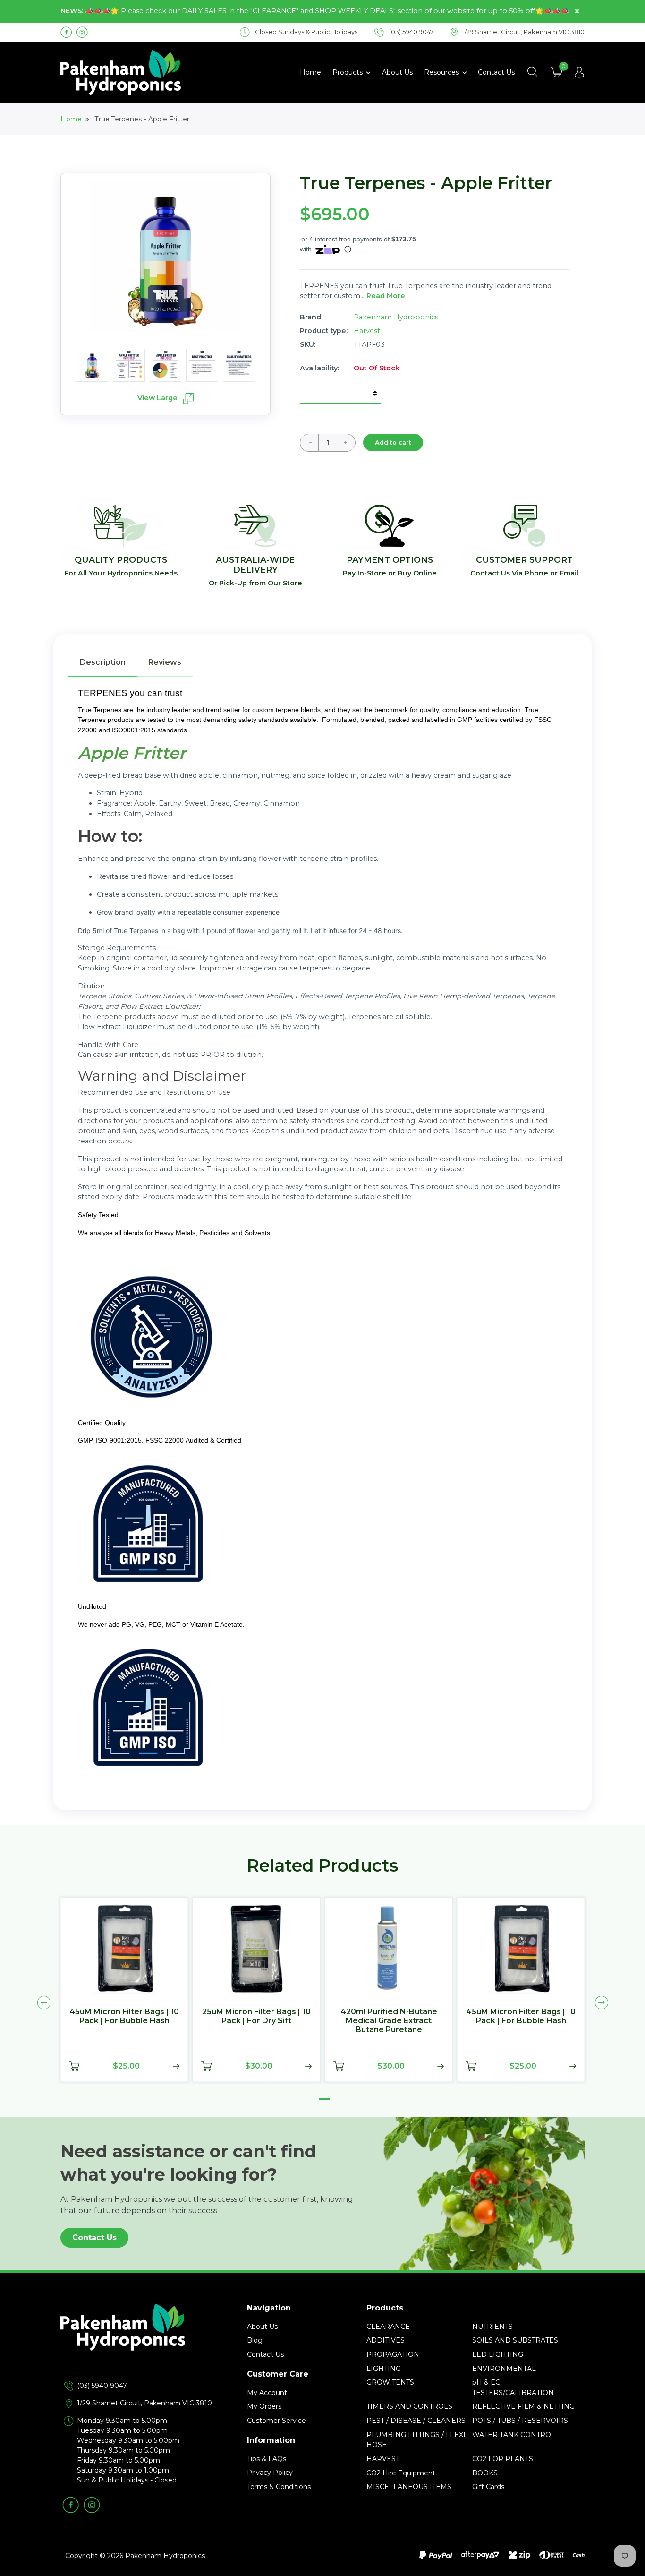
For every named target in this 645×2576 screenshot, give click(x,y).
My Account (267, 2393)
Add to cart (393, 442)
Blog (255, 2340)
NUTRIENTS (492, 2327)
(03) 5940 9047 (102, 2386)
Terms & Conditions (279, 2487)
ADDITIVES (386, 2340)
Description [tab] (103, 662)
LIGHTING (384, 2369)
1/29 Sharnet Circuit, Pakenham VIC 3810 (144, 2403)
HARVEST (383, 2459)
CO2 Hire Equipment (401, 2473)
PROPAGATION (393, 2354)
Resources (442, 72)
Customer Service (276, 2421)
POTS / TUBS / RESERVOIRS (520, 2421)
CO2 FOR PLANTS (503, 2459)
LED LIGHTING (498, 2354)
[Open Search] (532, 72)
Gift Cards (488, 2487)
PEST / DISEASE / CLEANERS (416, 2421)
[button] (324, 2099)
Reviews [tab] (165, 662)
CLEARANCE (388, 2327)
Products (348, 72)
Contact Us (496, 72)
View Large (158, 398)
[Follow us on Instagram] (82, 32)
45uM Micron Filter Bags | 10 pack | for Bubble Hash (124, 2016)
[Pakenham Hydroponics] (143, 2342)
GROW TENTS (390, 2382)
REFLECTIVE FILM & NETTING (523, 2406)
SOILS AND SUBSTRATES (515, 2340)
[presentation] (44, 2002)
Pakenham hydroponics (396, 317)
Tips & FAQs (267, 2459)
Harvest (367, 331)
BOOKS (485, 2473)
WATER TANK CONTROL (514, 2435)
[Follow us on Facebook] (66, 32)
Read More (386, 296)
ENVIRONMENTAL (504, 2369)
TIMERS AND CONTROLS (409, 2406)
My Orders (264, 2406)
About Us (397, 72)
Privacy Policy (270, 2473)
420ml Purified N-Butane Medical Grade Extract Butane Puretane (389, 2021)
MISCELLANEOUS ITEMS (409, 2487)
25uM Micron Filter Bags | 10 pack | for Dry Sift (256, 2016)
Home (310, 72)
